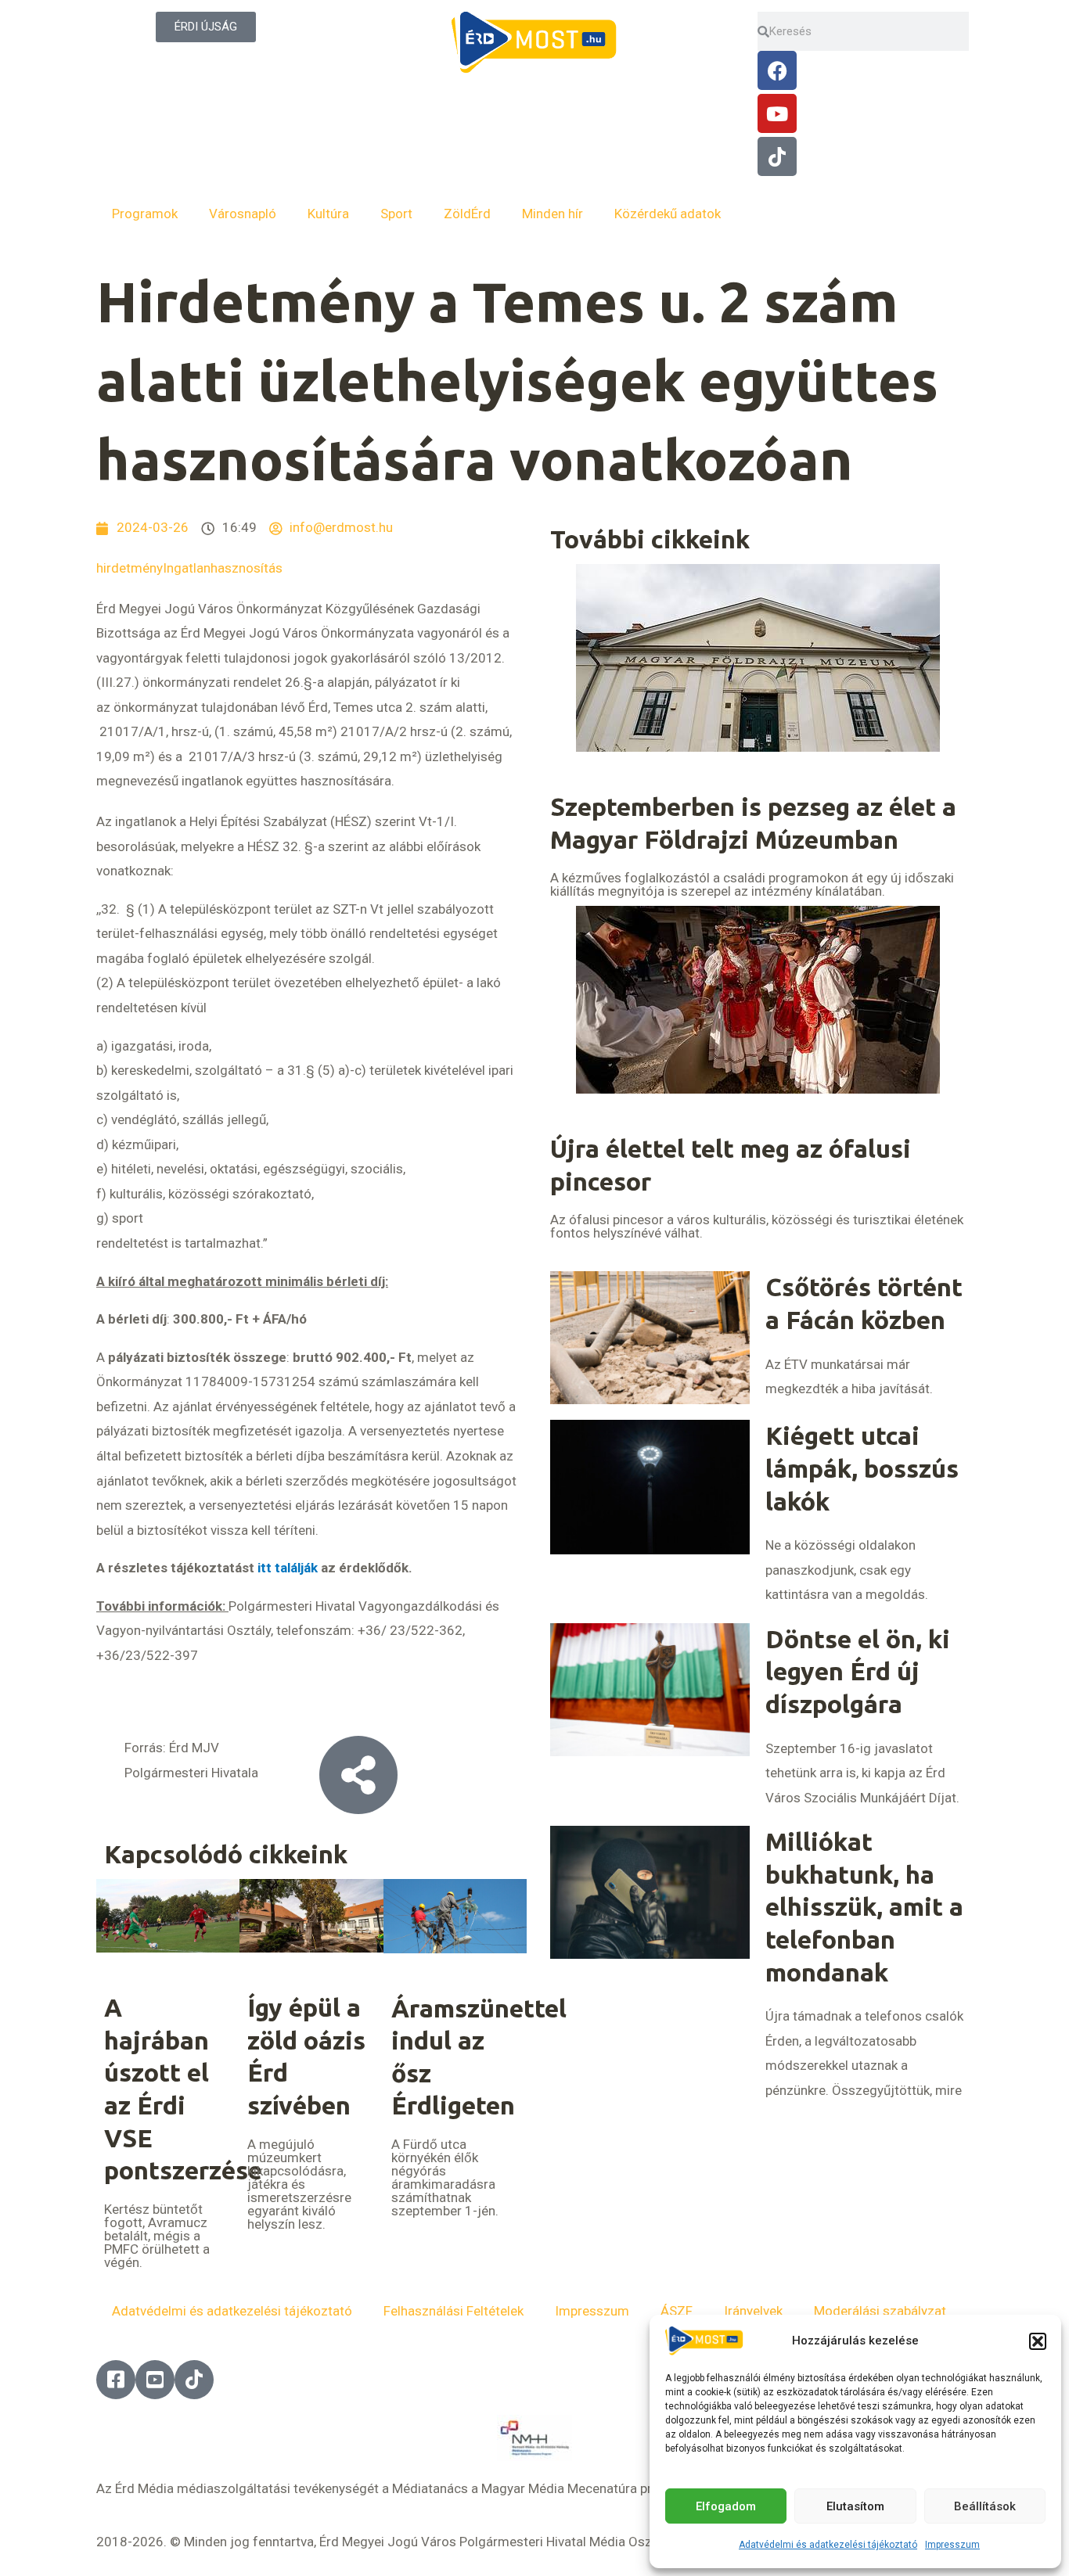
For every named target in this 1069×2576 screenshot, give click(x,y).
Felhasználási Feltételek (454, 2311)
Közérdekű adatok (668, 214)
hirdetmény (130, 568)
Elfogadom (726, 2506)
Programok (145, 214)
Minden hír (552, 214)
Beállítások (985, 2506)
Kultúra (328, 214)
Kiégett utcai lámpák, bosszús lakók (862, 1468)
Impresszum (952, 2545)
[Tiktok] (777, 156)
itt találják (288, 1568)
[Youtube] (777, 113)
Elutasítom (855, 2506)
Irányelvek (753, 2311)
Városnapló (243, 214)
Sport (396, 214)
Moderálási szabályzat (880, 2311)
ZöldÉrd (467, 214)
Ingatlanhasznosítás (223, 568)
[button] (1038, 2341)
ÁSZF (677, 2311)
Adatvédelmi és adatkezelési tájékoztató (828, 2545)
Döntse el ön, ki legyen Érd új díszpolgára (858, 1671)
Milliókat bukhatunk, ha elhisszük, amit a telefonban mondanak (864, 1906)
